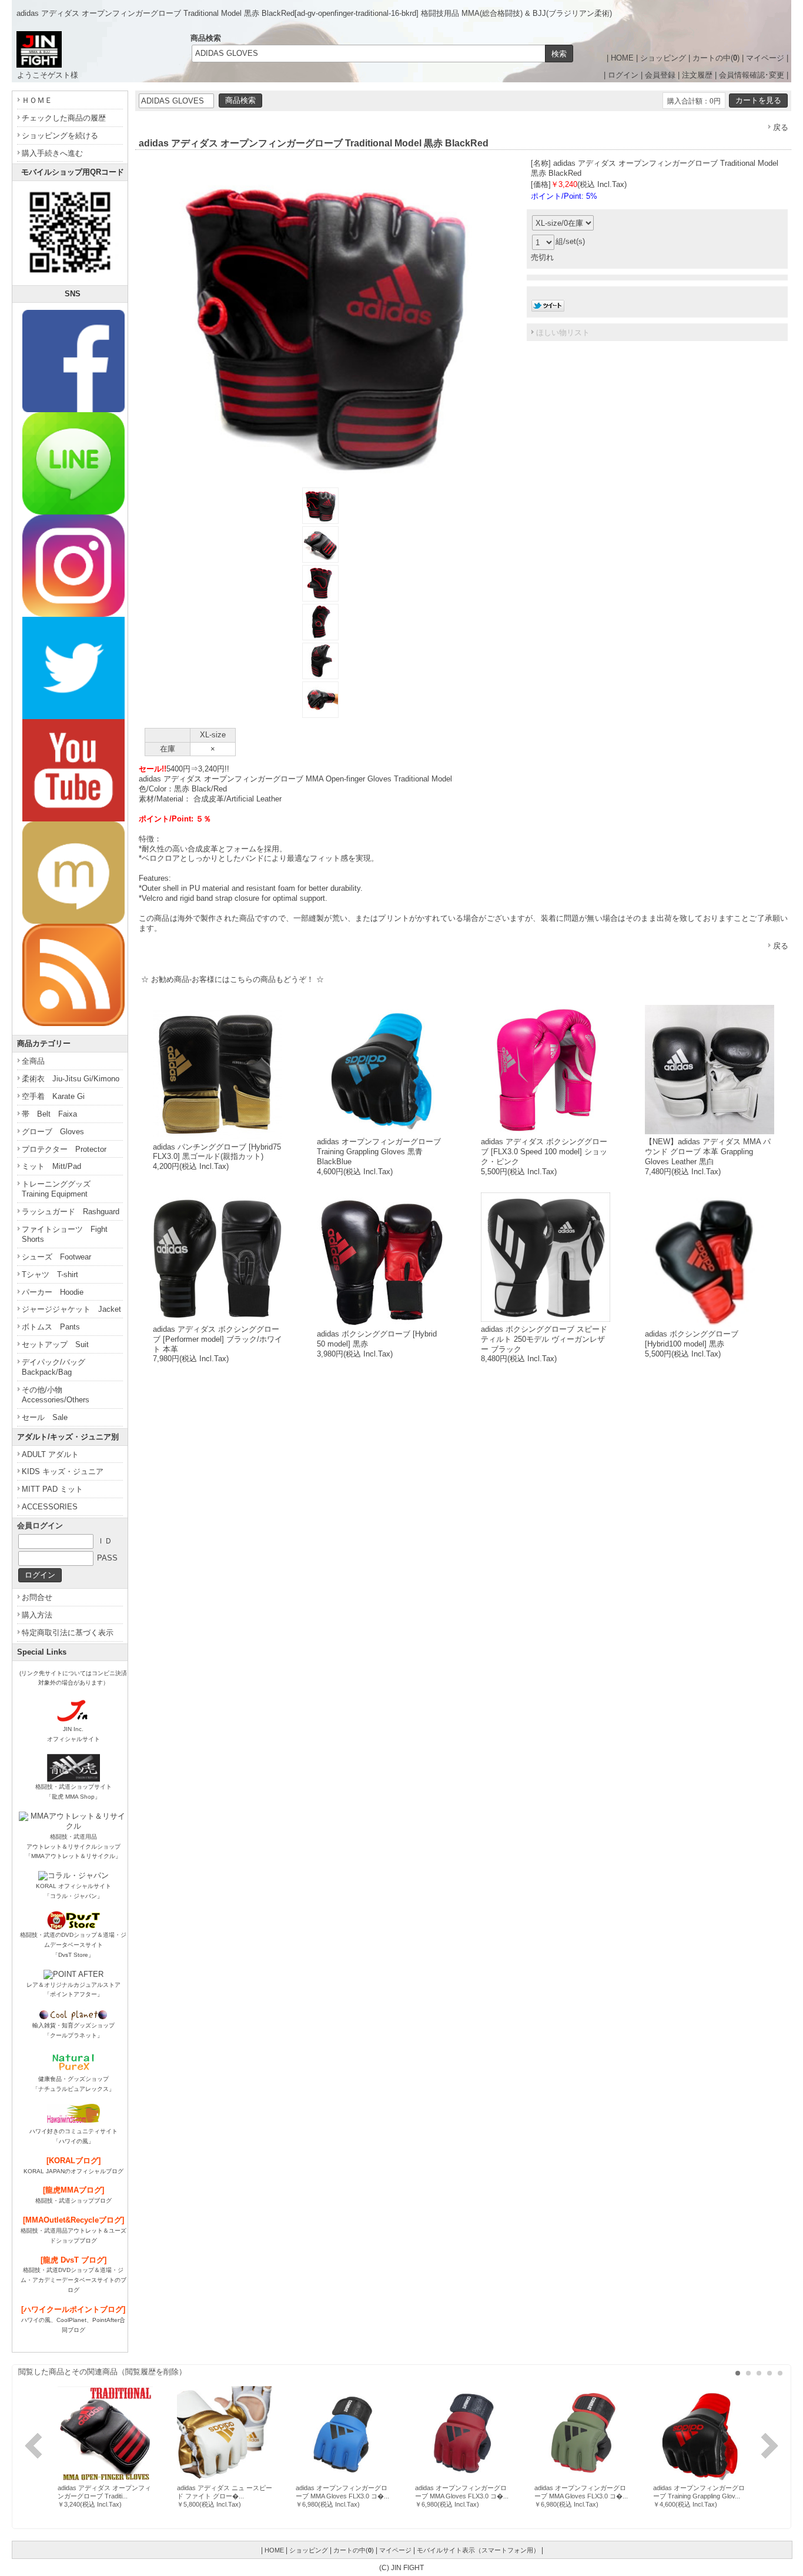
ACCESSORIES (50, 1507)
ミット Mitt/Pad (51, 1166)
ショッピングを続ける (60, 136)
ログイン (623, 75)
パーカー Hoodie (53, 1292)
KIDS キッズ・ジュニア (63, 1471)
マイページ (765, 58)
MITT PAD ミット (52, 1489)
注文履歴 (697, 75)
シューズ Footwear (56, 1257)
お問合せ (37, 1597)
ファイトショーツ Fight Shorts (65, 1234)
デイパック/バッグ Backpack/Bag (57, 1367)
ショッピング (663, 58)
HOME (622, 58)
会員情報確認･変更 (752, 75)
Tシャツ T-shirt (50, 1274)
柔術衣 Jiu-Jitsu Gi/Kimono (71, 1079)
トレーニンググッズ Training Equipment (60, 1189)
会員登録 (660, 75)
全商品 (33, 1061)
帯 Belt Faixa (49, 1114)
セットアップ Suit (55, 1344)
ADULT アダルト (50, 1454)
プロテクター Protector (64, 1149)
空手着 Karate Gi (53, 1096)
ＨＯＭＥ (37, 100)
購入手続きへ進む (52, 153)
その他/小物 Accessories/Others (56, 1395)
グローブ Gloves (53, 1132)
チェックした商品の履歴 (64, 118)
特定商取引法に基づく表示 (68, 1633)
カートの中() (716, 58)
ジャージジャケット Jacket (71, 1309)
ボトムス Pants (51, 1327)
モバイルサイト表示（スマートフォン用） (478, 2550)
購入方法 (37, 1615)
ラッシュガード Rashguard (71, 1212)
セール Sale (45, 1417)
